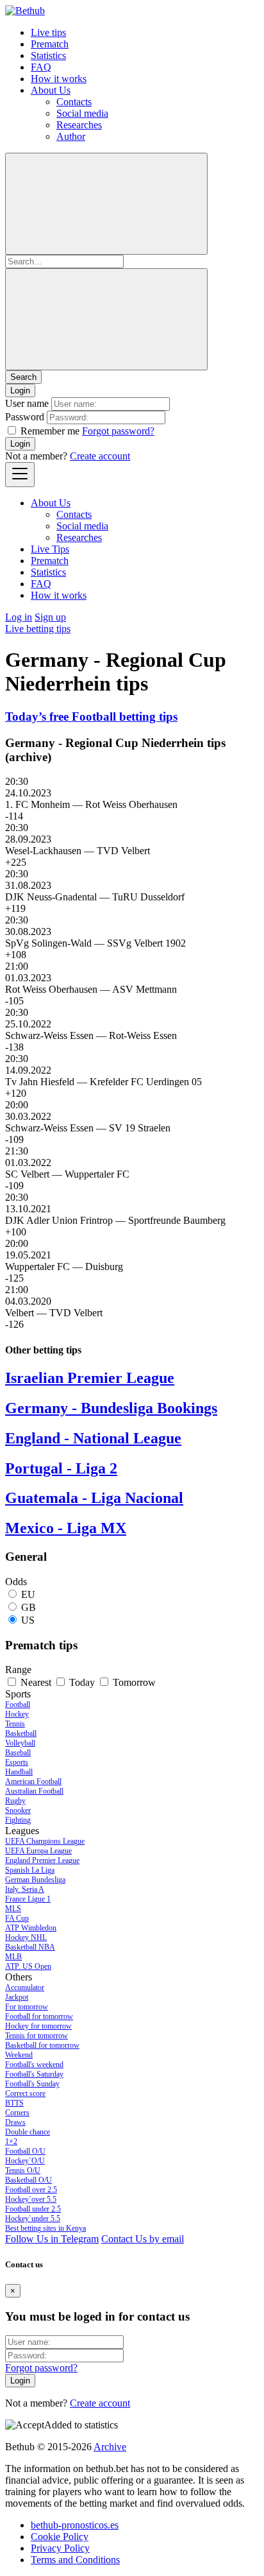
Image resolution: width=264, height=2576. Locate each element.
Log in (19, 617)
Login (20, 444)
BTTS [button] (14, 2103)
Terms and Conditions (75, 2560)
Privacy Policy (60, 2548)
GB (29, 1607)
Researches (79, 125)
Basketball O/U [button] (29, 2180)
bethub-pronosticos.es (75, 2525)
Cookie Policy (60, 2537)
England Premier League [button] (42, 1860)
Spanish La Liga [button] (30, 1870)
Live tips (48, 32)
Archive (110, 2447)
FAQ (41, 67)
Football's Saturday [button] (34, 2074)
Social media (82, 113)
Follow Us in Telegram (52, 2239)
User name (27, 403)
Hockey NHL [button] (26, 1937)
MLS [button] (13, 1909)
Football (18, 1704)
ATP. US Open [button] (28, 1966)
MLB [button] (13, 1957)
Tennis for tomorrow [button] (37, 2036)
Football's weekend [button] (34, 2065)
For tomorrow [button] (27, 2007)
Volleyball (20, 1743)
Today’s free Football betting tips (91, 717)
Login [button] (20, 391)
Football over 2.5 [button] (31, 2190)
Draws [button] (15, 2122)
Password (25, 417)
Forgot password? (118, 431)
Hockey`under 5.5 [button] (33, 2219)
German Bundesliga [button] (35, 1880)
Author (71, 136)
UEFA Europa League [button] (38, 1851)
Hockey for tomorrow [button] (38, 2026)
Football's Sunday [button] (32, 2084)
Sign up (50, 617)
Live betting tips (38, 629)
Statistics (48, 56)
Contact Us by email (143, 2239)
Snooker (18, 1810)
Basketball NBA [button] (30, 1947)
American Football (33, 1782)
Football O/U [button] (25, 2151)
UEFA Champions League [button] (45, 1841)
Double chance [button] (28, 2132)
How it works (59, 79)
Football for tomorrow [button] (39, 2016)
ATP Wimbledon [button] (31, 1928)
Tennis (15, 1724)
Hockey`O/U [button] (25, 2161)
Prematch (50, 44)
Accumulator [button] (25, 1988)
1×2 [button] (11, 2142)
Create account (100, 456)
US (28, 1620)
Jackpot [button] (17, 1997)
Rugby (15, 1801)
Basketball (21, 1733)
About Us (51, 90)
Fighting (18, 1820)
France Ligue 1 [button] (28, 1899)
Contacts (74, 102)
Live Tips (50, 549)
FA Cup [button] (17, 1918)
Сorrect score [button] (25, 2093)
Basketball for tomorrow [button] (42, 2045)
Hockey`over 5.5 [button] (31, 2199)
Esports (17, 1762)
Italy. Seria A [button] (25, 1889)
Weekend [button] (19, 2055)
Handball (19, 1772)
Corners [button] (17, 2113)
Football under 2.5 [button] (33, 2209)
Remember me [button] (50, 431)
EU (28, 1594)
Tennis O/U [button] (23, 2170)
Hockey (17, 1714)
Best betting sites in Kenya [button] (45, 2228)
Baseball (18, 1753)
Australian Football (34, 1791)
